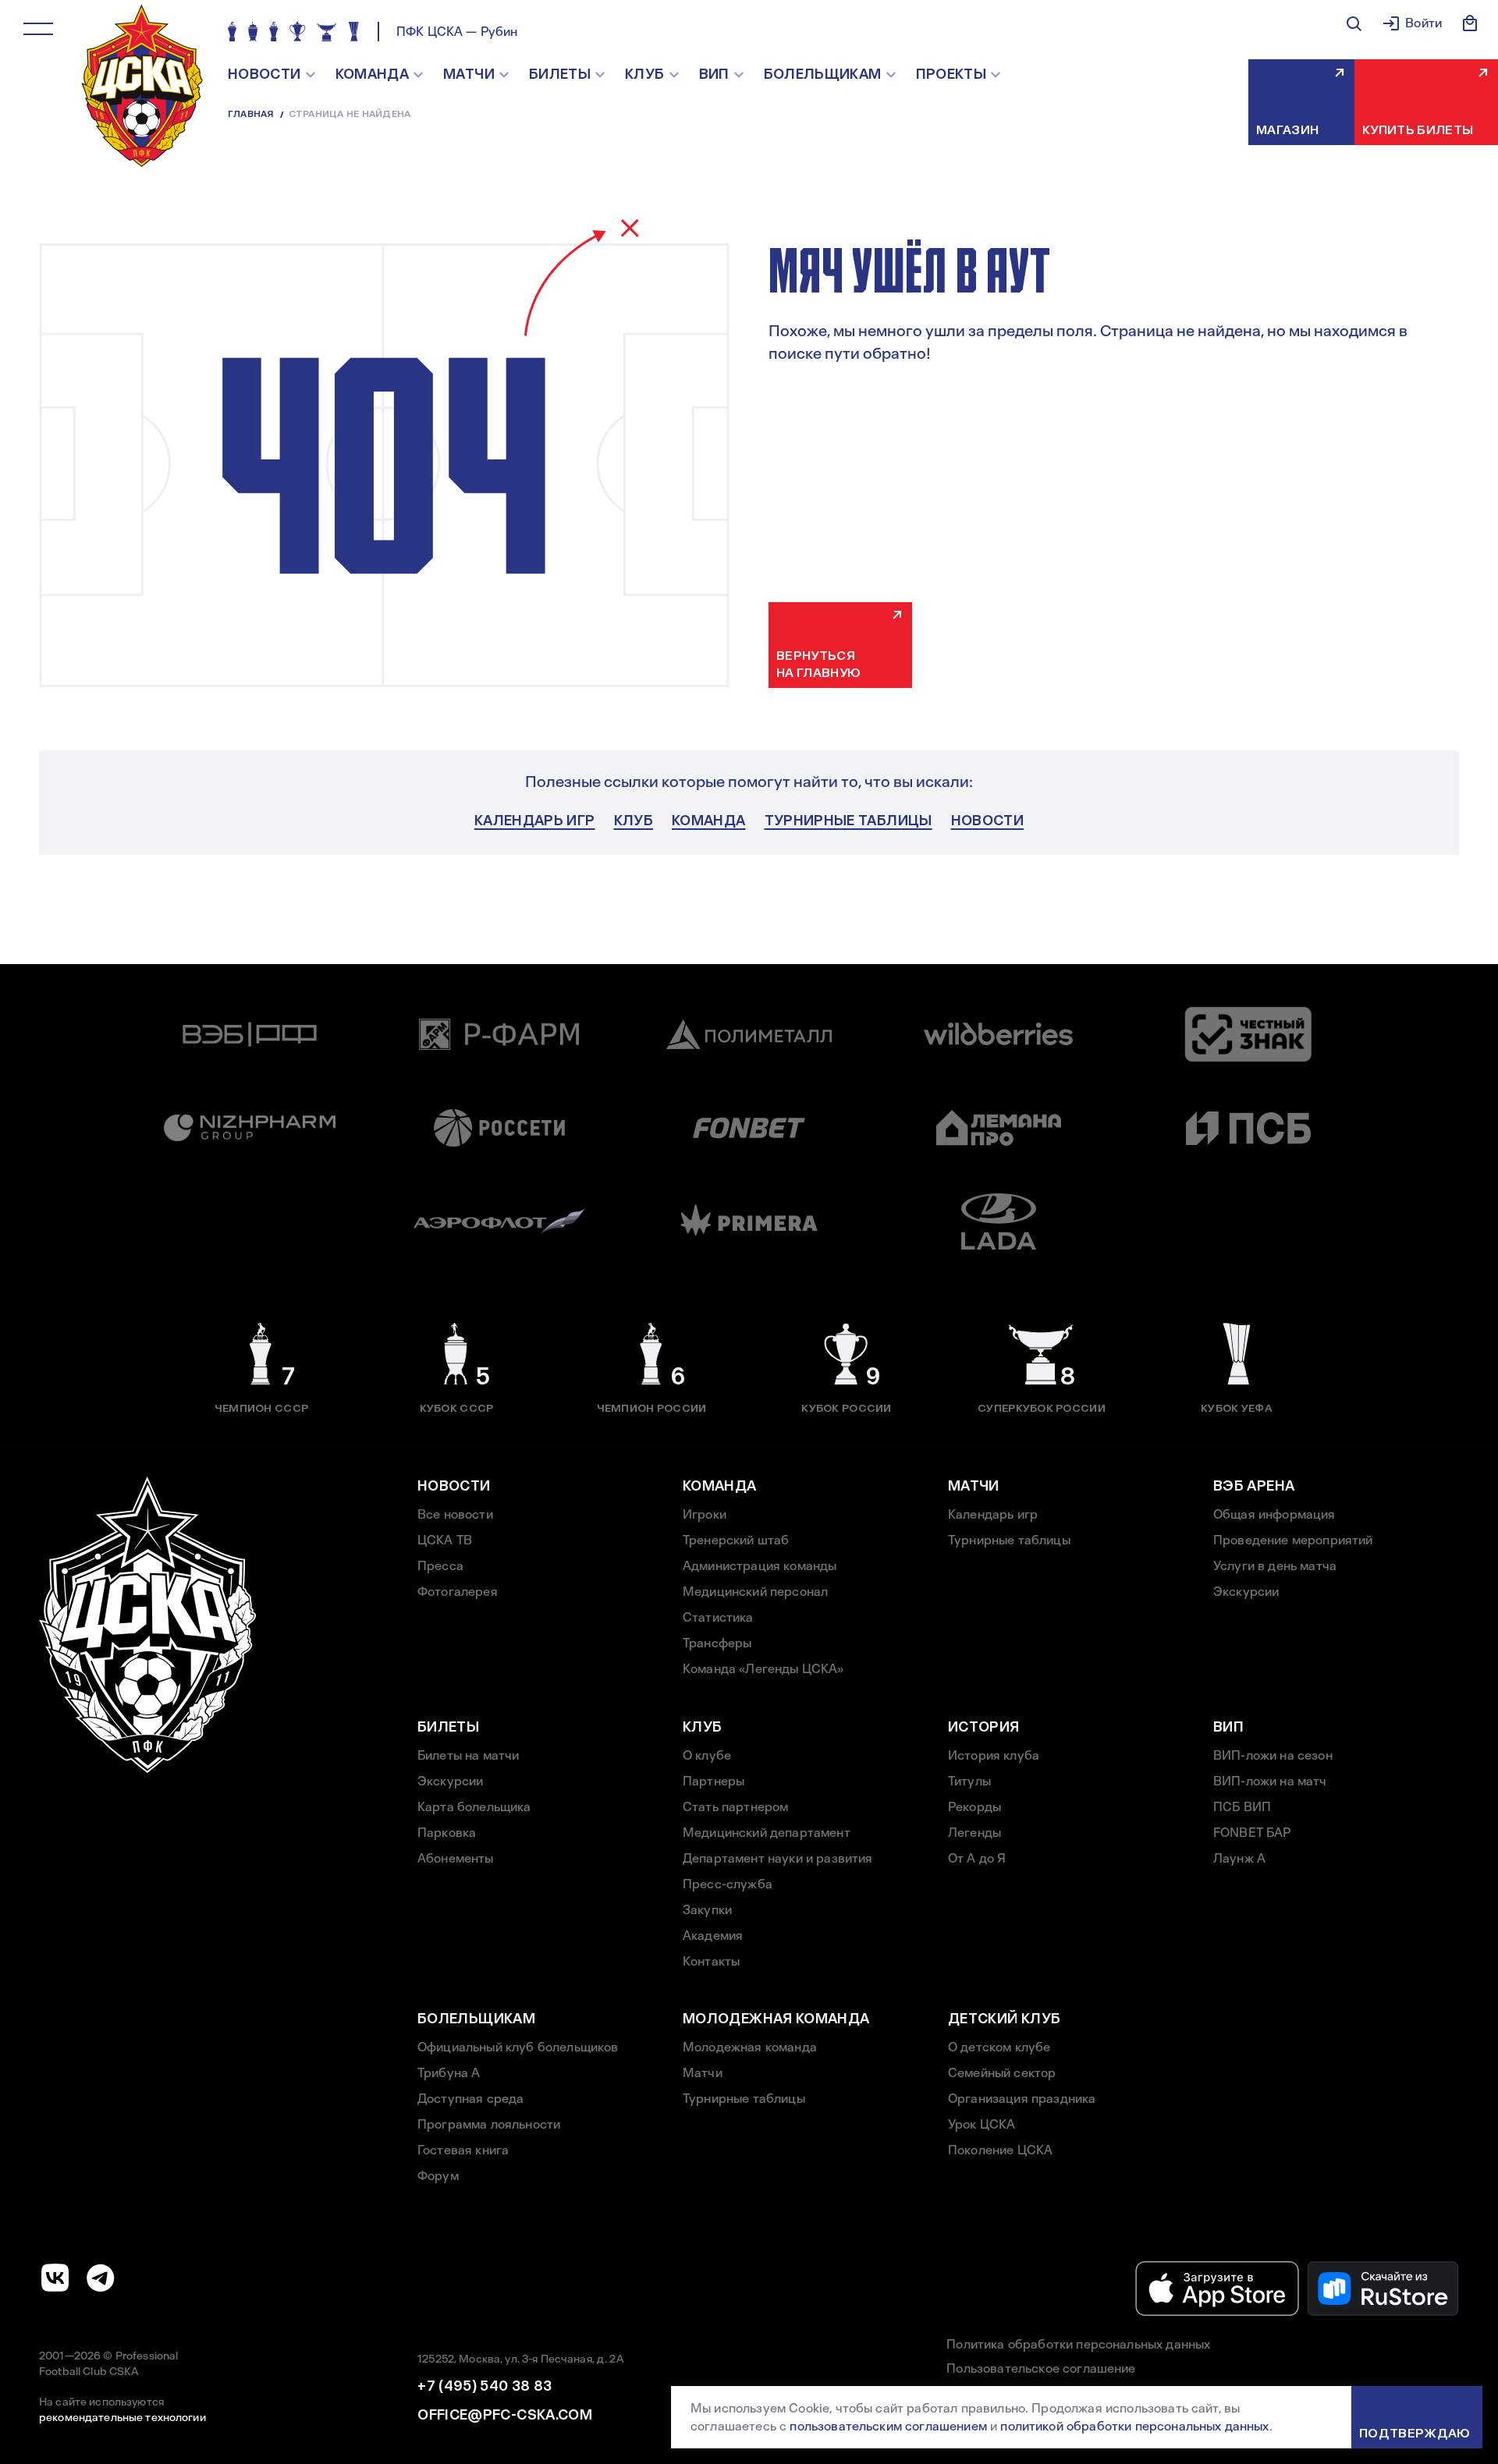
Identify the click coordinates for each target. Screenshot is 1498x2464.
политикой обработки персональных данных (1134, 2426)
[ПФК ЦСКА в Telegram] (101, 2278)
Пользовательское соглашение (1041, 2368)
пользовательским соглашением (888, 2426)
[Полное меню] (38, 29)
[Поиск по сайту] (1354, 23)
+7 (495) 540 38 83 (485, 2386)
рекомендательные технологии (122, 2417)
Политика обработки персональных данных (1078, 2344)
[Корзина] (1470, 23)
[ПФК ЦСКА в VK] (55, 2278)
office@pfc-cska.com (505, 2415)
